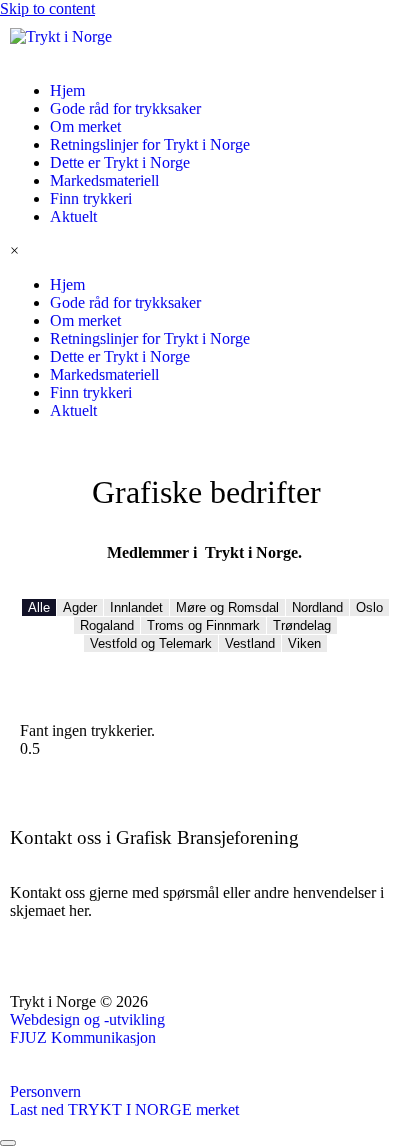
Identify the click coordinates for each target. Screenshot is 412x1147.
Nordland (317, 607)
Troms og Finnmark (203, 625)
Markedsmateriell (104, 180)
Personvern (45, 1091)
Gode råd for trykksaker (125, 108)
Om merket (85, 126)
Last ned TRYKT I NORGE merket (124, 1109)
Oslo (369, 607)
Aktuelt (73, 216)
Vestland (250, 643)
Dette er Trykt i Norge (120, 162)
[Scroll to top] (8, 1143)
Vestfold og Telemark (151, 643)
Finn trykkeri (91, 198)
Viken (304, 643)
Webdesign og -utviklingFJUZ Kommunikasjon (87, 1028)
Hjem (67, 90)
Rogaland (107, 625)
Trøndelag (302, 625)
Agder (80, 607)
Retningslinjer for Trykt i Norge (150, 144)
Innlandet (136, 607)
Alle (39, 607)
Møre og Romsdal (227, 607)
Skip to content (47, 8)
